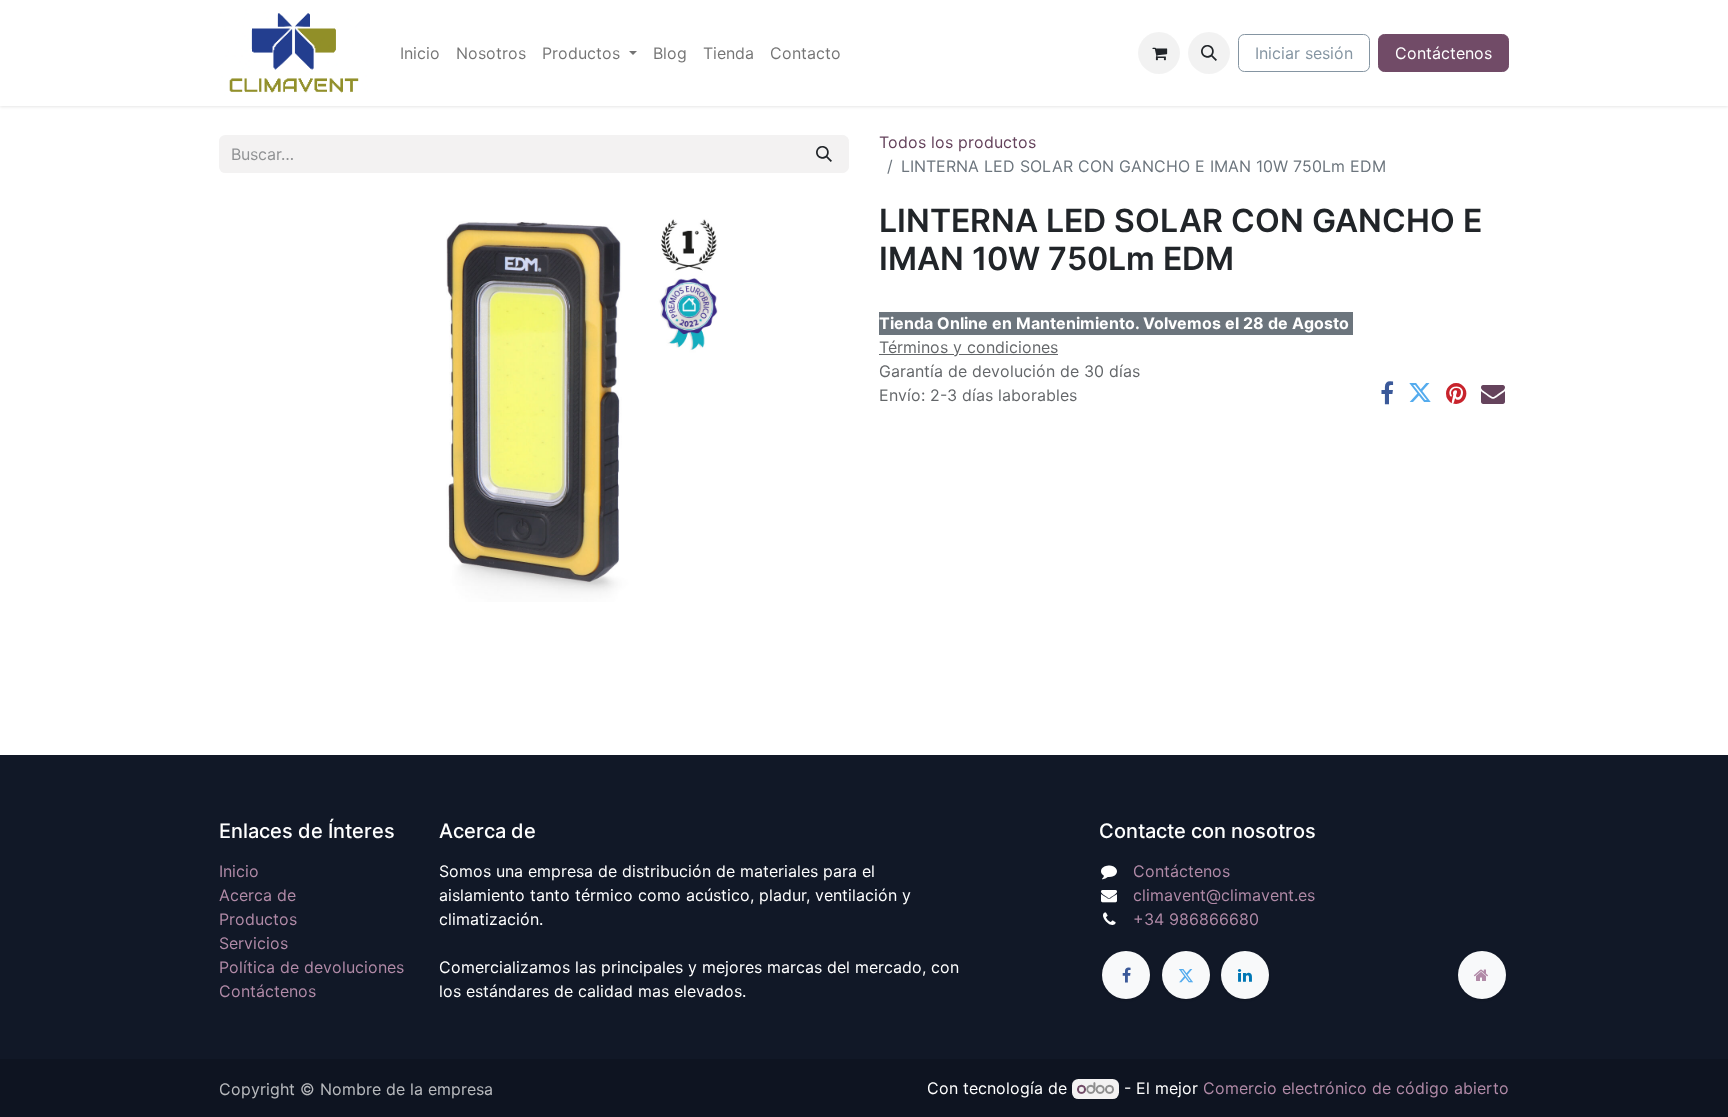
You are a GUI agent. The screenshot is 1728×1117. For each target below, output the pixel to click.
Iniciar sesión (1304, 53)
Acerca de (257, 895)
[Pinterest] (1456, 393)
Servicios (253, 943)
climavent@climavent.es (1224, 895)
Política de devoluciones (311, 967)
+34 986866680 (1196, 919)
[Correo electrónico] (1493, 393)
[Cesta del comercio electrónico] (1159, 53)
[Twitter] (1420, 393)
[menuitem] (420, 53)
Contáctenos (1443, 53)
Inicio (239, 871)
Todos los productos (957, 142)
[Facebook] (1387, 393)
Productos (258, 919)
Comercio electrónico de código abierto (1356, 1088)
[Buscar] (824, 154)
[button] (1209, 53)
